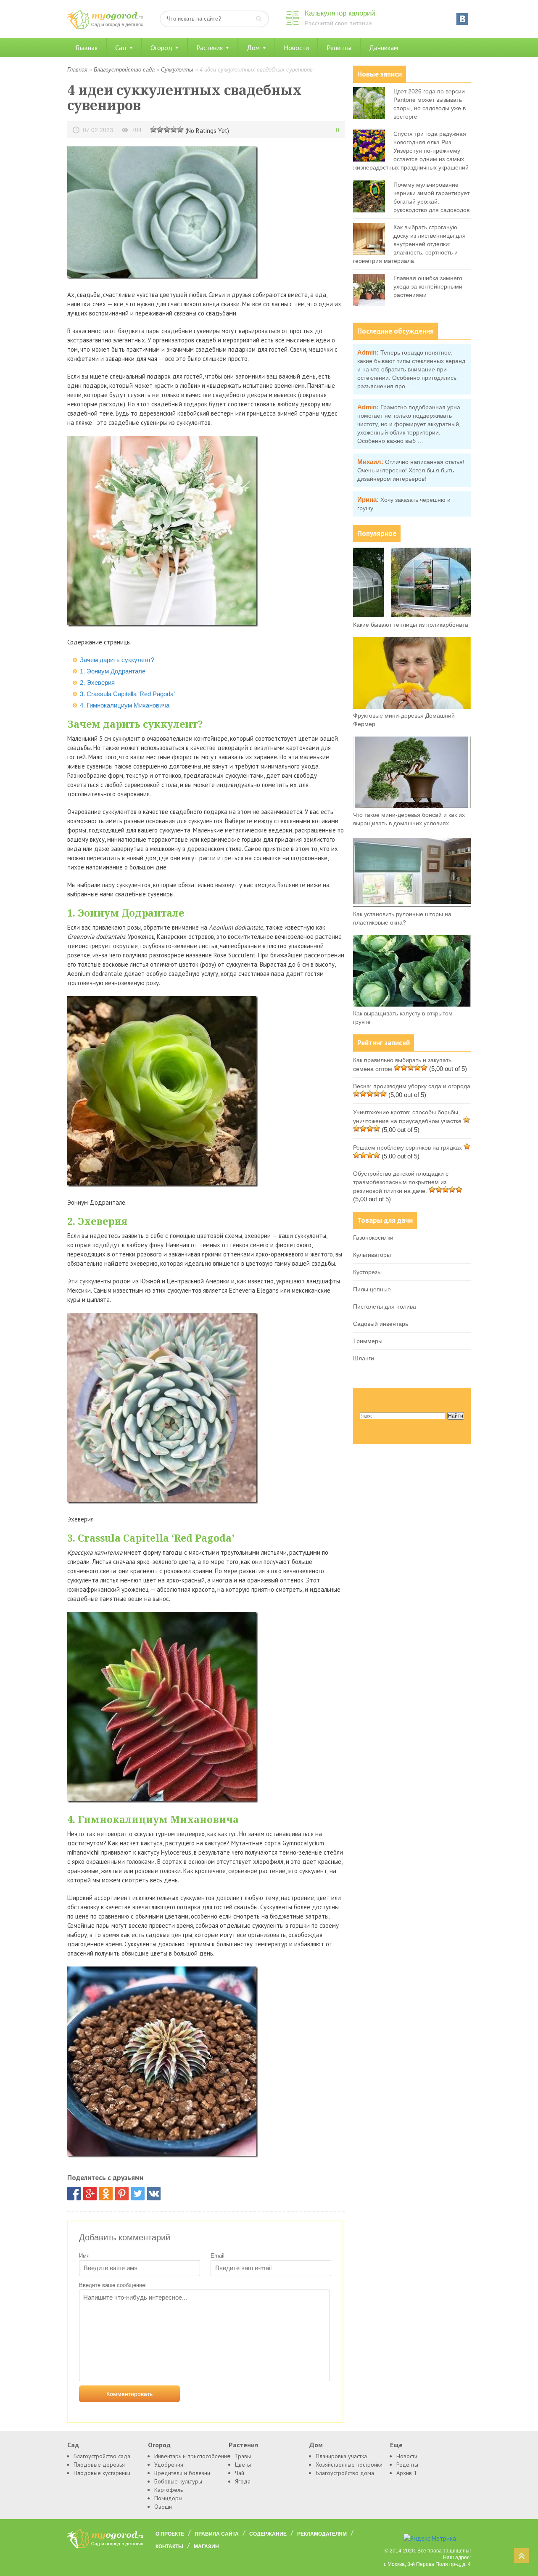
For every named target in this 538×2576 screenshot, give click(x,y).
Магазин (206, 2547)
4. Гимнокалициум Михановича (125, 705)
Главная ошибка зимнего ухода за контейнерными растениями (428, 286)
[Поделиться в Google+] (90, 2194)
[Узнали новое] (174, 129)
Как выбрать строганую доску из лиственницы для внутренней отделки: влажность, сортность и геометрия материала (409, 244)
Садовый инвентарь (381, 1324)
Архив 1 (407, 2473)
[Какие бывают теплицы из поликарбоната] (412, 616)
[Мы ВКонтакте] (462, 19)
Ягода (243, 2481)
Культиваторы (372, 1255)
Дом (253, 48)
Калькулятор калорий (340, 13)
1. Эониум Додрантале (113, 671)
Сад (121, 48)
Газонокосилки (373, 1238)
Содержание (268, 2534)
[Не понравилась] (153, 129)
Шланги (364, 1358)
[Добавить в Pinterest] (122, 2194)
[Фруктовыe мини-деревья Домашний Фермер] (412, 707)
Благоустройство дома (345, 2473)
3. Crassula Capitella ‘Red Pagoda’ (127, 694)
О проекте (170, 2534)
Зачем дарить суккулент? (117, 660)
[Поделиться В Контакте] (154, 2194)
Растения (210, 48)
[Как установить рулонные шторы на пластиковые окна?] (412, 905)
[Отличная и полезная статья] (180, 129)
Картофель (169, 2490)
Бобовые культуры (178, 2481)
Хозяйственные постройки (349, 2465)
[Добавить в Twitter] (138, 2194)
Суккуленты (177, 70)
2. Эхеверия (97, 682)
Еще (396, 2445)
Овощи (163, 2507)
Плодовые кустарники (102, 2473)
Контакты (169, 2547)
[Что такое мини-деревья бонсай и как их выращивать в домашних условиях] (412, 806)
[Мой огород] (105, 27)
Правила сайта (217, 2534)
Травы (243, 2456)
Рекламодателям (322, 2534)
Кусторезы (367, 1272)
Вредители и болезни (182, 2473)
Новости (296, 48)
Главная (87, 48)
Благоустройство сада (124, 70)
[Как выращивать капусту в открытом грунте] (412, 1004)
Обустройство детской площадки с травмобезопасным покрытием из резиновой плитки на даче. (401, 1182)
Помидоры (168, 2498)
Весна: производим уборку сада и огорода (412, 1086)
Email (218, 2256)
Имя (84, 2256)
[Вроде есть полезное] (160, 129)
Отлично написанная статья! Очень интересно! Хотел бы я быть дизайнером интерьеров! (411, 470)
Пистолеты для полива (385, 1307)
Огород (161, 48)
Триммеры (368, 1341)
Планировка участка (341, 2456)
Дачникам (384, 48)
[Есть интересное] (167, 129)
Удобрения (169, 2465)
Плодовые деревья (99, 2465)
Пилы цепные (372, 1289)
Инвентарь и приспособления (192, 2456)
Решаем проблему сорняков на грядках (407, 1148)
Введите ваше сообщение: (113, 2285)
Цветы (243, 2465)
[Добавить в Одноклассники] (106, 2194)
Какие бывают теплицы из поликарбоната (411, 625)
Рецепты (339, 48)
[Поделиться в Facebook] (74, 2194)
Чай (240, 2473)
